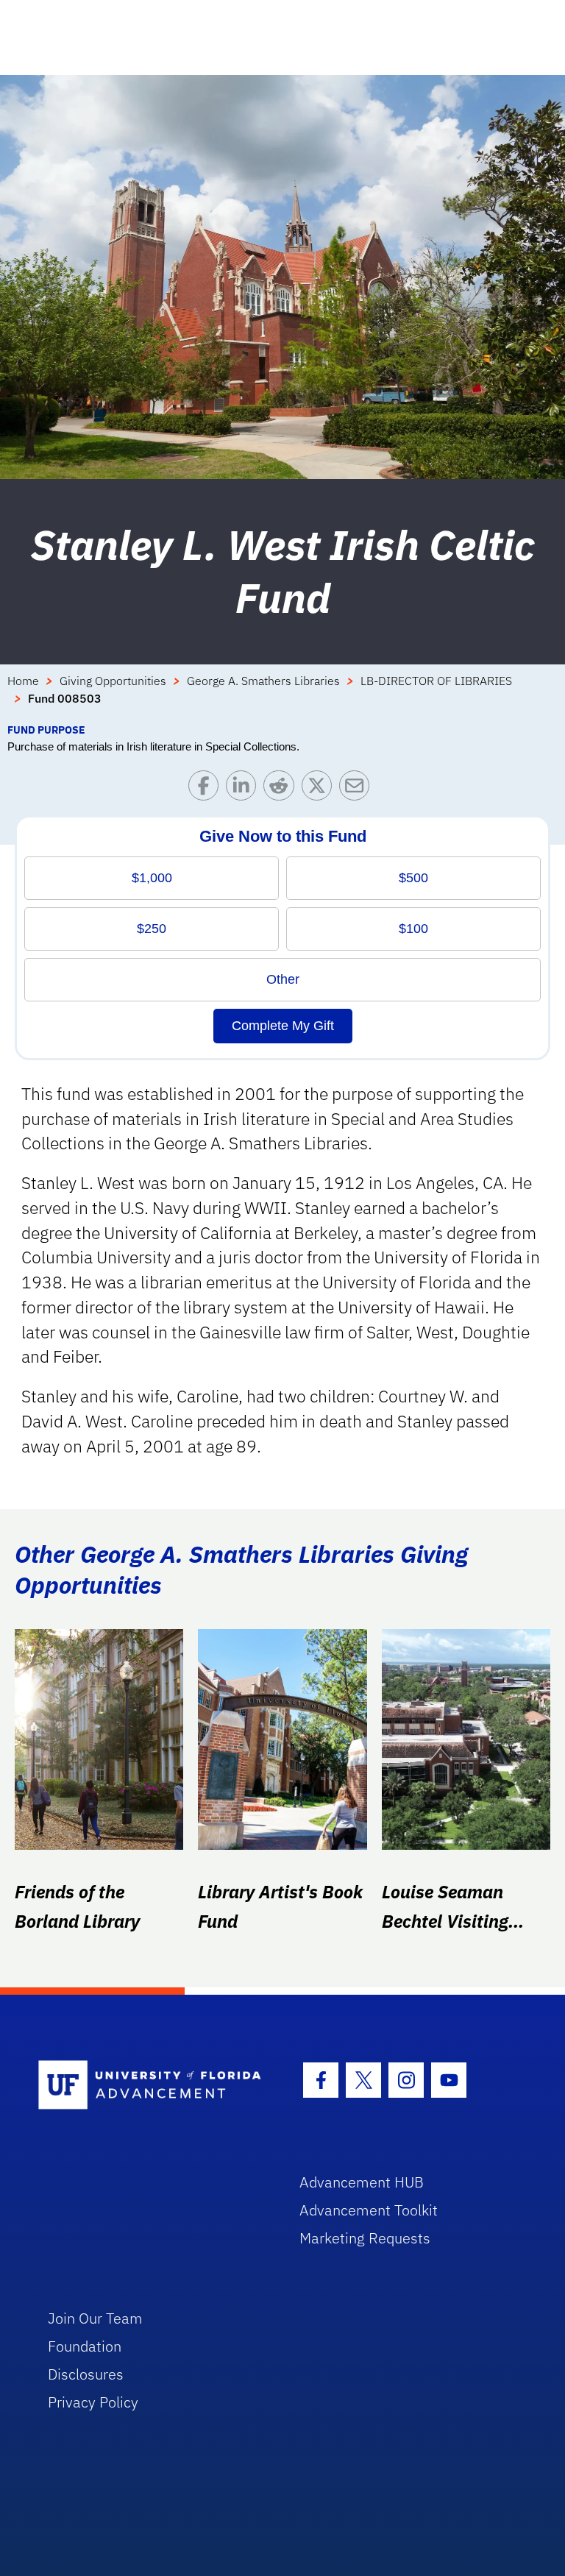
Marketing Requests (365, 2238)
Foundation (85, 2346)
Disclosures (86, 2374)
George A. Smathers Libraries (263, 681)
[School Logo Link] (152, 2086)
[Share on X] (320, 789)
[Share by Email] (358, 789)
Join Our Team (95, 2318)
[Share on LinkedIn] (245, 789)
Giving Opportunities (113, 681)
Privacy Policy (93, 2402)
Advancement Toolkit (369, 2210)
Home (23, 681)
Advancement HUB (362, 2182)
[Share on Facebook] (207, 789)
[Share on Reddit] (282, 789)
